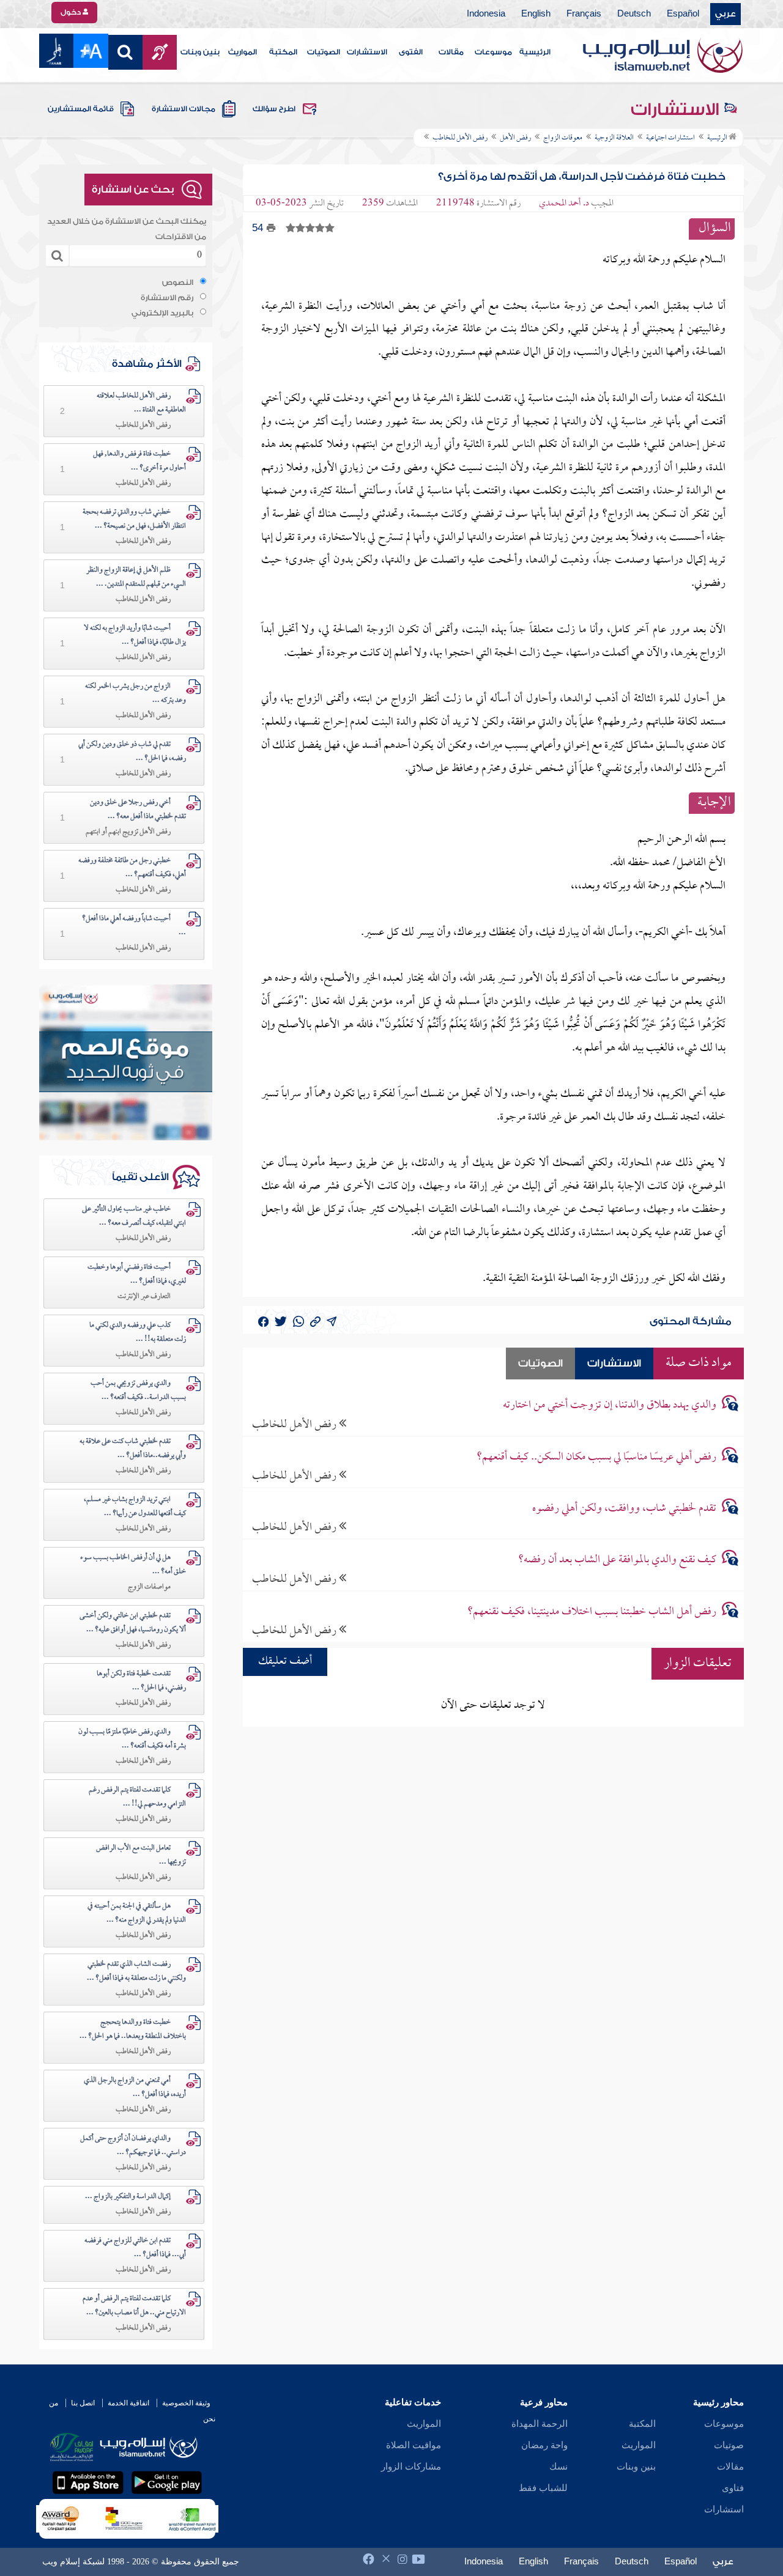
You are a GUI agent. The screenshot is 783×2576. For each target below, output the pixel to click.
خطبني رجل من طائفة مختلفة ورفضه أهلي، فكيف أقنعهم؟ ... (132, 868)
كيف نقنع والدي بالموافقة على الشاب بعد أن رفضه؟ (617, 1560)
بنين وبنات (200, 52)
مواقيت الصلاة (414, 2445)
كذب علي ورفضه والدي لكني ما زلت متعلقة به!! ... (138, 1333)
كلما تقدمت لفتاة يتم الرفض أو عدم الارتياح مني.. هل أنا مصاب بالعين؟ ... (134, 2306)
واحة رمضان (544, 2445)
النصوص (178, 282)
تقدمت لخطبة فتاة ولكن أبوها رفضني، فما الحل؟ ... (141, 1681)
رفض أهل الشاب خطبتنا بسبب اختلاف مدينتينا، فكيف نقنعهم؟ (592, 1612)
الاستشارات (367, 52)
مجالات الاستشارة (184, 109)
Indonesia (486, 14)
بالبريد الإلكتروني (162, 313)
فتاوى (733, 2488)
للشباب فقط (543, 2488)
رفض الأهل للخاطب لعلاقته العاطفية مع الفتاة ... (141, 403)
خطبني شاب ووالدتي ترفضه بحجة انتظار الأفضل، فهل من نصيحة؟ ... (134, 519)
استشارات (724, 2509)
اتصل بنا (83, 2403)
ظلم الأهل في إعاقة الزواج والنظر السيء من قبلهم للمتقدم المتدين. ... (136, 578)
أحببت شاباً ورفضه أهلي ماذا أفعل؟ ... (134, 926)
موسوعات (493, 52)
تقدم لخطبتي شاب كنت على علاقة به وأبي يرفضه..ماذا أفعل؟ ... (133, 1449)
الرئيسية (535, 52)
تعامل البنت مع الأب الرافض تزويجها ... (141, 1855)
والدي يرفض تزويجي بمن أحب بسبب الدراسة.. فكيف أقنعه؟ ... (138, 1391)
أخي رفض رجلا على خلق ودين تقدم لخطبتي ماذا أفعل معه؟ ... (138, 810)
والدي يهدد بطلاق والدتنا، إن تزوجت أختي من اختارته (610, 1405)
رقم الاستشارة (167, 298)
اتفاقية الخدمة (128, 2403)
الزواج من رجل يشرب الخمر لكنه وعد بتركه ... (135, 694)
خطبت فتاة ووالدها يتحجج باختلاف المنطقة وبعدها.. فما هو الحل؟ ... (133, 2030)
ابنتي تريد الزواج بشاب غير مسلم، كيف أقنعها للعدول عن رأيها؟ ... (135, 1507)
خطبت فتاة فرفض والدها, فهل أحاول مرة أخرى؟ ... (139, 461)
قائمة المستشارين (81, 109)
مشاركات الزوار (411, 2467)
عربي (725, 14)
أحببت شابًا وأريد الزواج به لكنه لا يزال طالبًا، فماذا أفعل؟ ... (135, 636)
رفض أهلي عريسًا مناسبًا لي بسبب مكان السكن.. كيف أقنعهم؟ (596, 1457)
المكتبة (283, 52)
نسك (558, 2467)
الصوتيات (324, 52)
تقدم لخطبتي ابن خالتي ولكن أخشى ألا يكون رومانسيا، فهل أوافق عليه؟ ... (133, 1623)
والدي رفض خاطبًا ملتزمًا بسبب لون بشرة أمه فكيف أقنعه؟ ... (132, 1739)
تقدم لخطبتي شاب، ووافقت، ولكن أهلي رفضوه (624, 1509)
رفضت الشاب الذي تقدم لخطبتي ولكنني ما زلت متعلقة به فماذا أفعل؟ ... (136, 1972)
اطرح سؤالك (274, 109)
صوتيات (729, 2445)
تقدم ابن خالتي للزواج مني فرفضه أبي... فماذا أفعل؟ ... (135, 2248)
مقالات (451, 52)
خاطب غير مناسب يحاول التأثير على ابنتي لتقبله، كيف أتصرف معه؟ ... (134, 1216)
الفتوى (411, 52)
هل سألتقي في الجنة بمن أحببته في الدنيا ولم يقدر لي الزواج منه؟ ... (137, 1914)
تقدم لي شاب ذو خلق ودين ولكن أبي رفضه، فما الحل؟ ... (132, 752)
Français (584, 14)
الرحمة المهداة (540, 2424)
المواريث (243, 52)
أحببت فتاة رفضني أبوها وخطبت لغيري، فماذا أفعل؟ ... (137, 1275)
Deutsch (634, 14)
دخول (72, 12)
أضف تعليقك (285, 1662)
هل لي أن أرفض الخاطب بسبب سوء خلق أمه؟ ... (133, 1565)
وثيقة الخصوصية (186, 2403)
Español (683, 14)
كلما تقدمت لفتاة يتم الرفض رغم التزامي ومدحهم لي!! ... (137, 1797)
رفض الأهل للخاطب (295, 1424)
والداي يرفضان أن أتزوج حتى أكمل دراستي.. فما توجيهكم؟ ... (133, 2146)
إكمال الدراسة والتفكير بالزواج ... (128, 2197)
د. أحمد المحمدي (564, 204)
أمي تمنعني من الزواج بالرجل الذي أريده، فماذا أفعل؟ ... (135, 2088)
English (536, 14)
